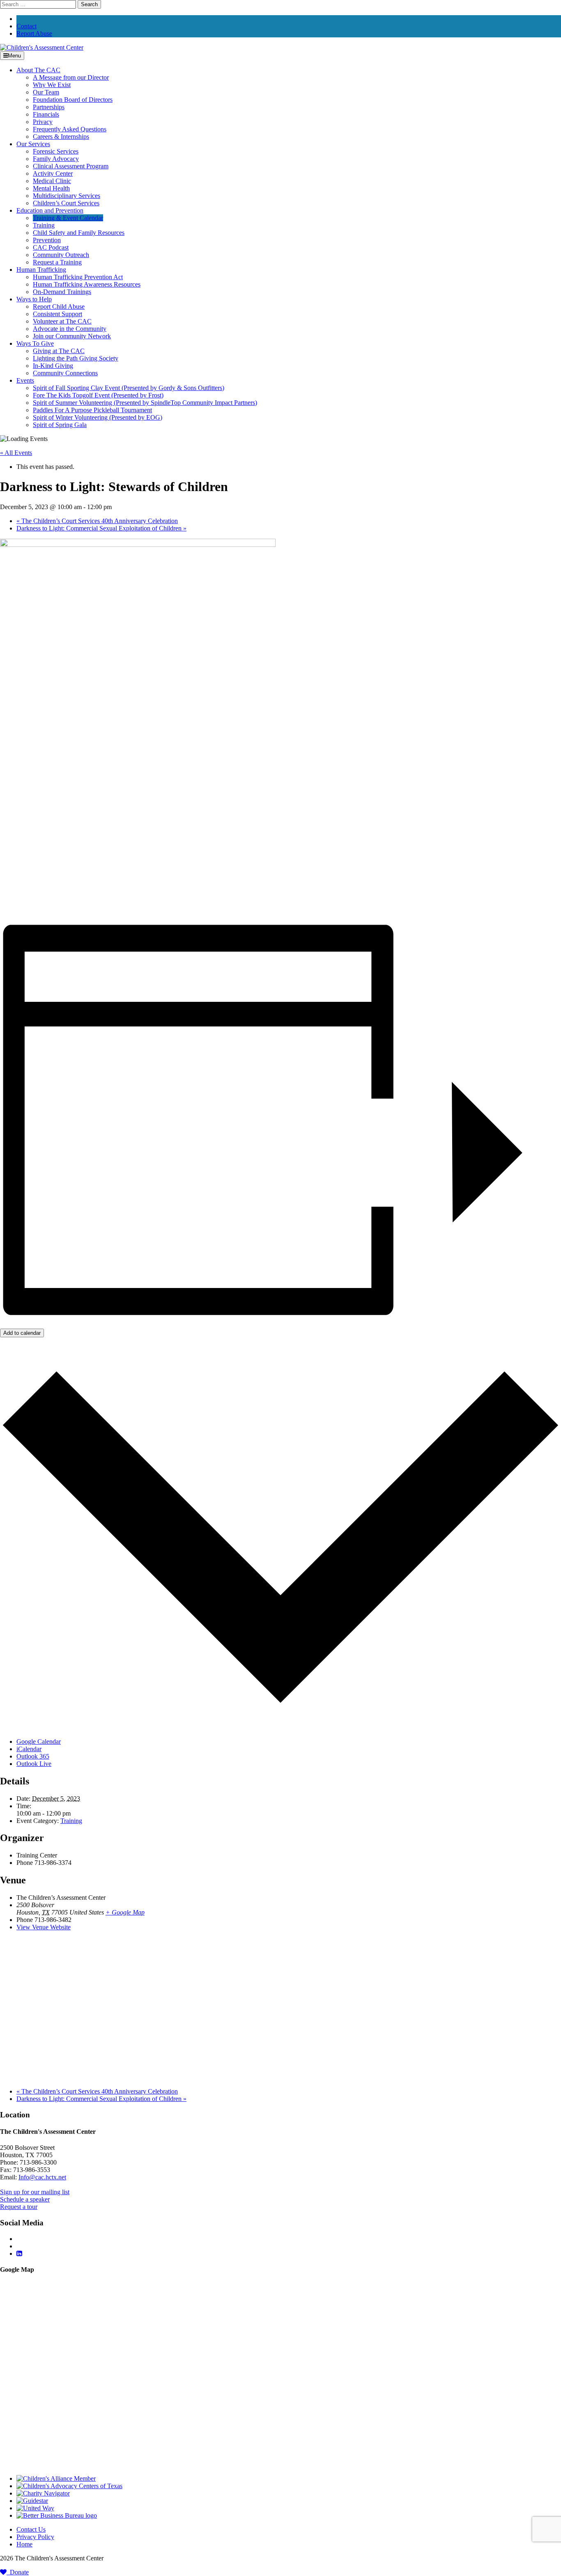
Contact (26, 26)
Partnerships (49, 107)
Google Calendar (39, 1741)
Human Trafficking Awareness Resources (87, 284)
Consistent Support (57, 314)
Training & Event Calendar (68, 218)
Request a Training (57, 262)
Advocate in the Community (70, 329)
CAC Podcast (51, 247)
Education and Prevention (50, 210)
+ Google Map (125, 1912)
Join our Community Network (72, 336)
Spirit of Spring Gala (60, 425)
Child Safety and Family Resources (79, 233)
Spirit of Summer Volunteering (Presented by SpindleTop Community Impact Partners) (145, 403)
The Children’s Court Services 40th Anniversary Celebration (97, 521)
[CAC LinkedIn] (19, 2253)
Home (24, 2544)
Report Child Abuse (59, 307)
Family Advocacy (56, 159)
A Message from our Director (71, 77)
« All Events (16, 453)
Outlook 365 (33, 1756)
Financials (46, 114)
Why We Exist (52, 85)
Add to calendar (22, 1333)
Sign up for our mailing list (35, 2192)
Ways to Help (34, 299)
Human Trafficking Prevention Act (78, 277)
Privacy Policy (35, 2537)
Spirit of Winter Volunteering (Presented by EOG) (98, 417)
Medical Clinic (52, 181)
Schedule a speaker (25, 2199)
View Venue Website (44, 1927)
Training (44, 225)
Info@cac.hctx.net (42, 2177)
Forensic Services (56, 151)
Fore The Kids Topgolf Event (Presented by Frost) (98, 395)
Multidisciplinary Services (67, 196)
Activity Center (53, 173)
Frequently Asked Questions (70, 129)
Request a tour (19, 2207)
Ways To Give (35, 343)
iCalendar (29, 1749)
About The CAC (38, 70)
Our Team (46, 92)
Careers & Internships (61, 137)
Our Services (33, 144)
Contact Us (31, 2529)
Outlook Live (34, 1764)
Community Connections (65, 373)
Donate (18, 2572)
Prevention (47, 240)
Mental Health (51, 188)
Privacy (43, 122)
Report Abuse (34, 33)
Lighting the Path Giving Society (76, 358)
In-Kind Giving (53, 366)
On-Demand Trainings (62, 292)
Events (25, 380)
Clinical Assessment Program (71, 166)
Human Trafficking (41, 270)
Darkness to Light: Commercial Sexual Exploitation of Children (101, 528)
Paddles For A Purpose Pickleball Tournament (92, 410)
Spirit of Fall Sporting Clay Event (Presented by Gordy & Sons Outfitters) (129, 388)
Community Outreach (61, 255)
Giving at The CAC (59, 351)
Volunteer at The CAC (62, 321)
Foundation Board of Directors (73, 100)
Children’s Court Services (66, 203)
